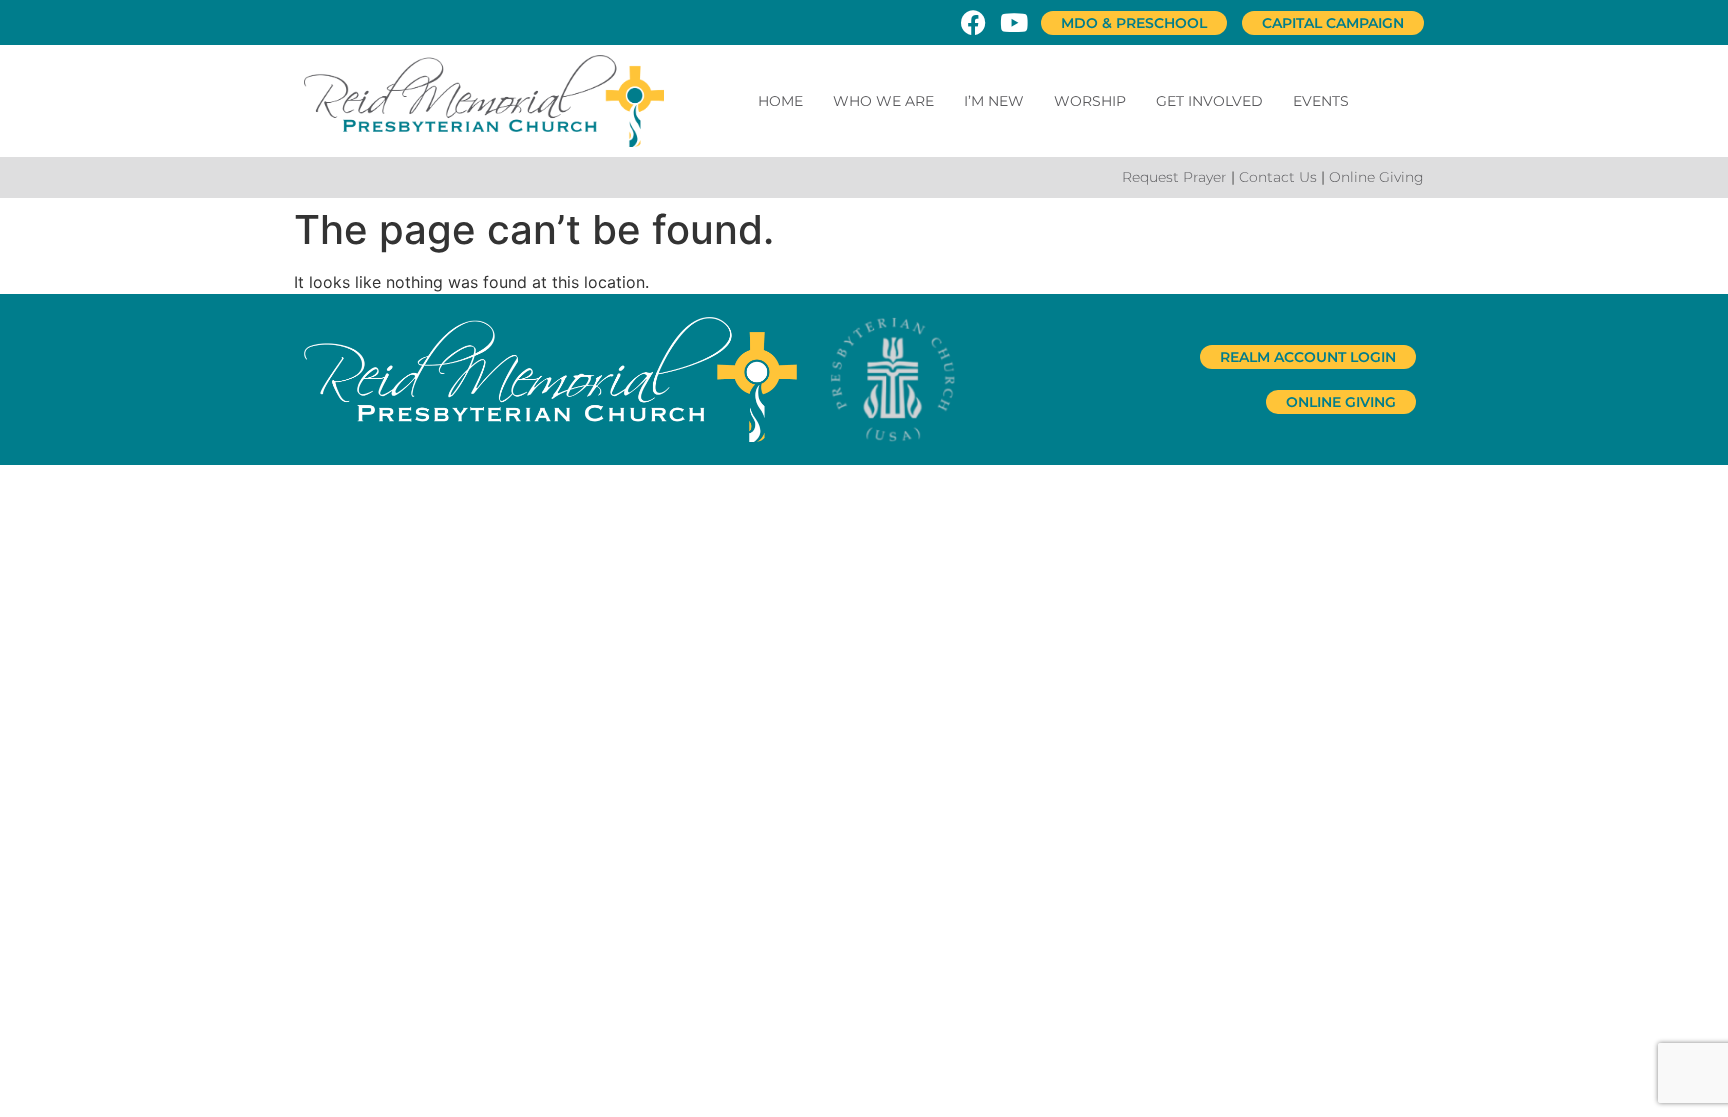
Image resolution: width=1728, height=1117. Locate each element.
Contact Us (1278, 177)
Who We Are (883, 101)
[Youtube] (1013, 22)
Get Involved (1209, 101)
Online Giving (1376, 177)
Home (780, 101)
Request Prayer (1174, 177)
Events (1321, 101)
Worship (1090, 101)
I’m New (994, 101)
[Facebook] (973, 22)
